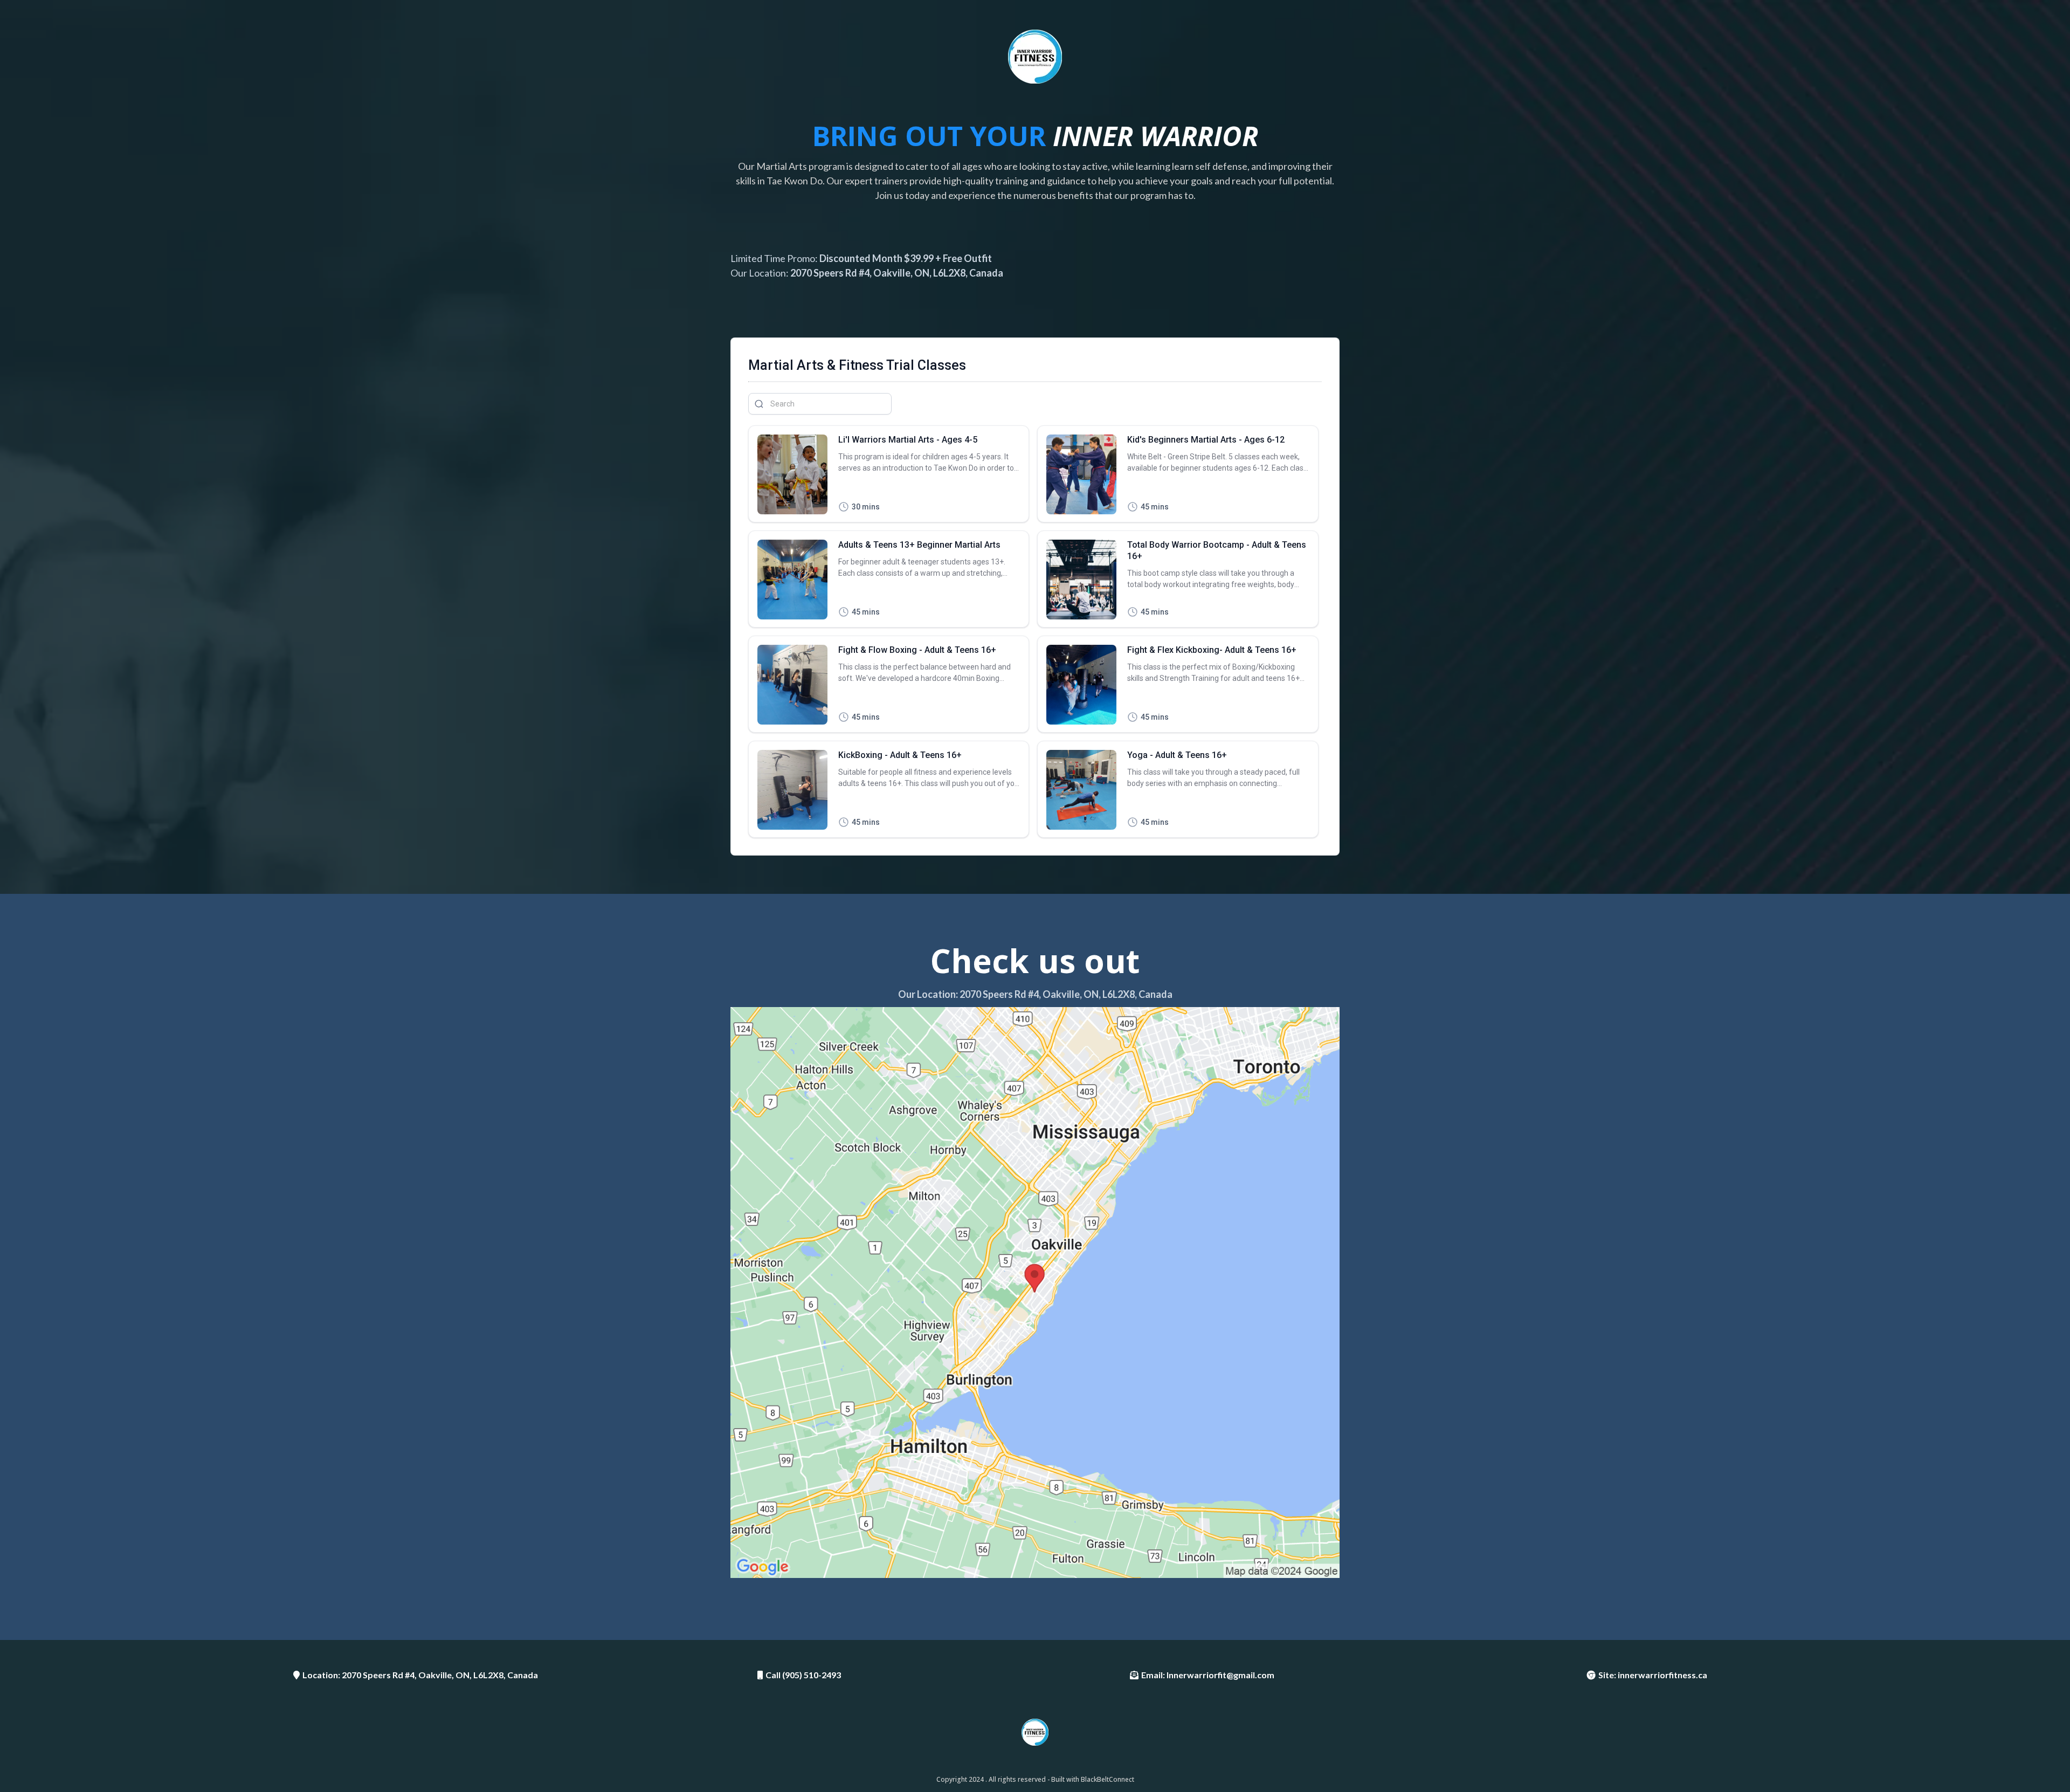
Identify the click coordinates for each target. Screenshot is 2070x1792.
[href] (1035, 1293)
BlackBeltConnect (1108, 1779)
